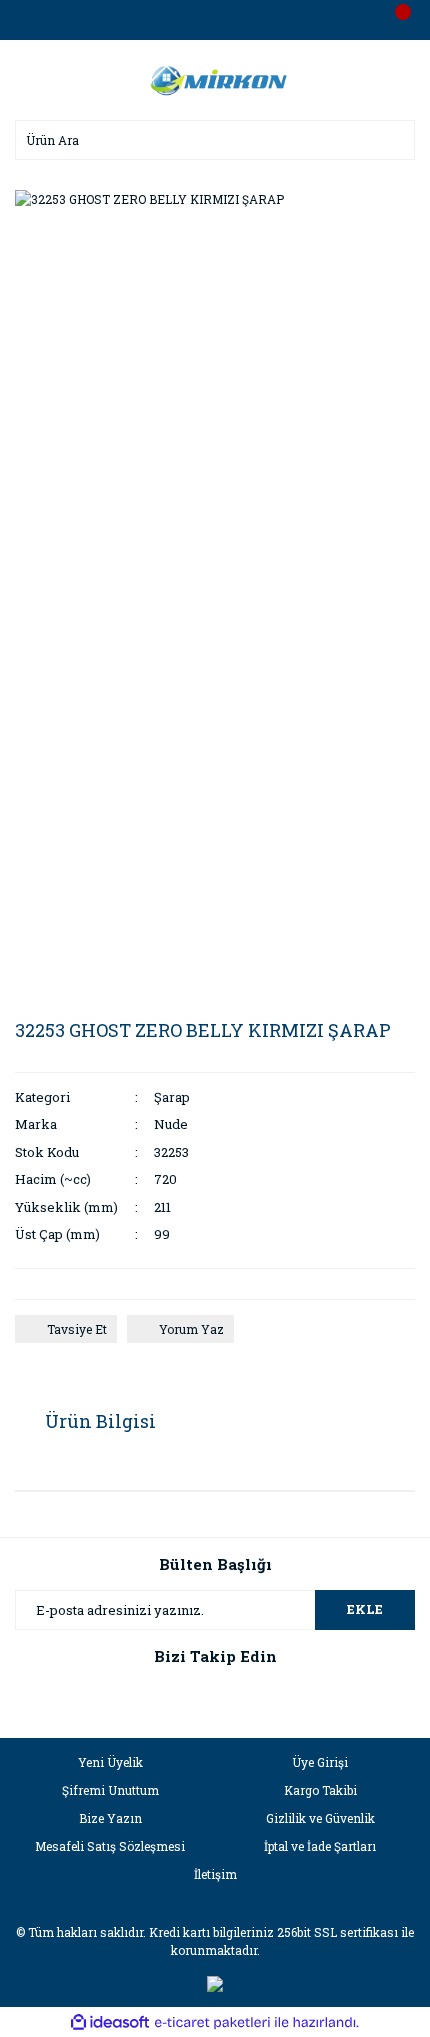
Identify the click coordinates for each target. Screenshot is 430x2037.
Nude (171, 1124)
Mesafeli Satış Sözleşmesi (110, 1846)
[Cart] (395, 20)
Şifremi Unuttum (110, 1790)
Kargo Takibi (320, 1790)
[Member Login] (215, 20)
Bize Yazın (110, 1818)
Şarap (172, 1097)
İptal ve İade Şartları (320, 1846)
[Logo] (215, 78)
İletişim (215, 1874)
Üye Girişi (320, 1762)
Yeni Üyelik (110, 1762)
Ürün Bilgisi (100, 1421)
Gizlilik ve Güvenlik (320, 1818)
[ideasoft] (110, 2022)
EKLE (365, 1609)
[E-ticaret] (212, 2022)
